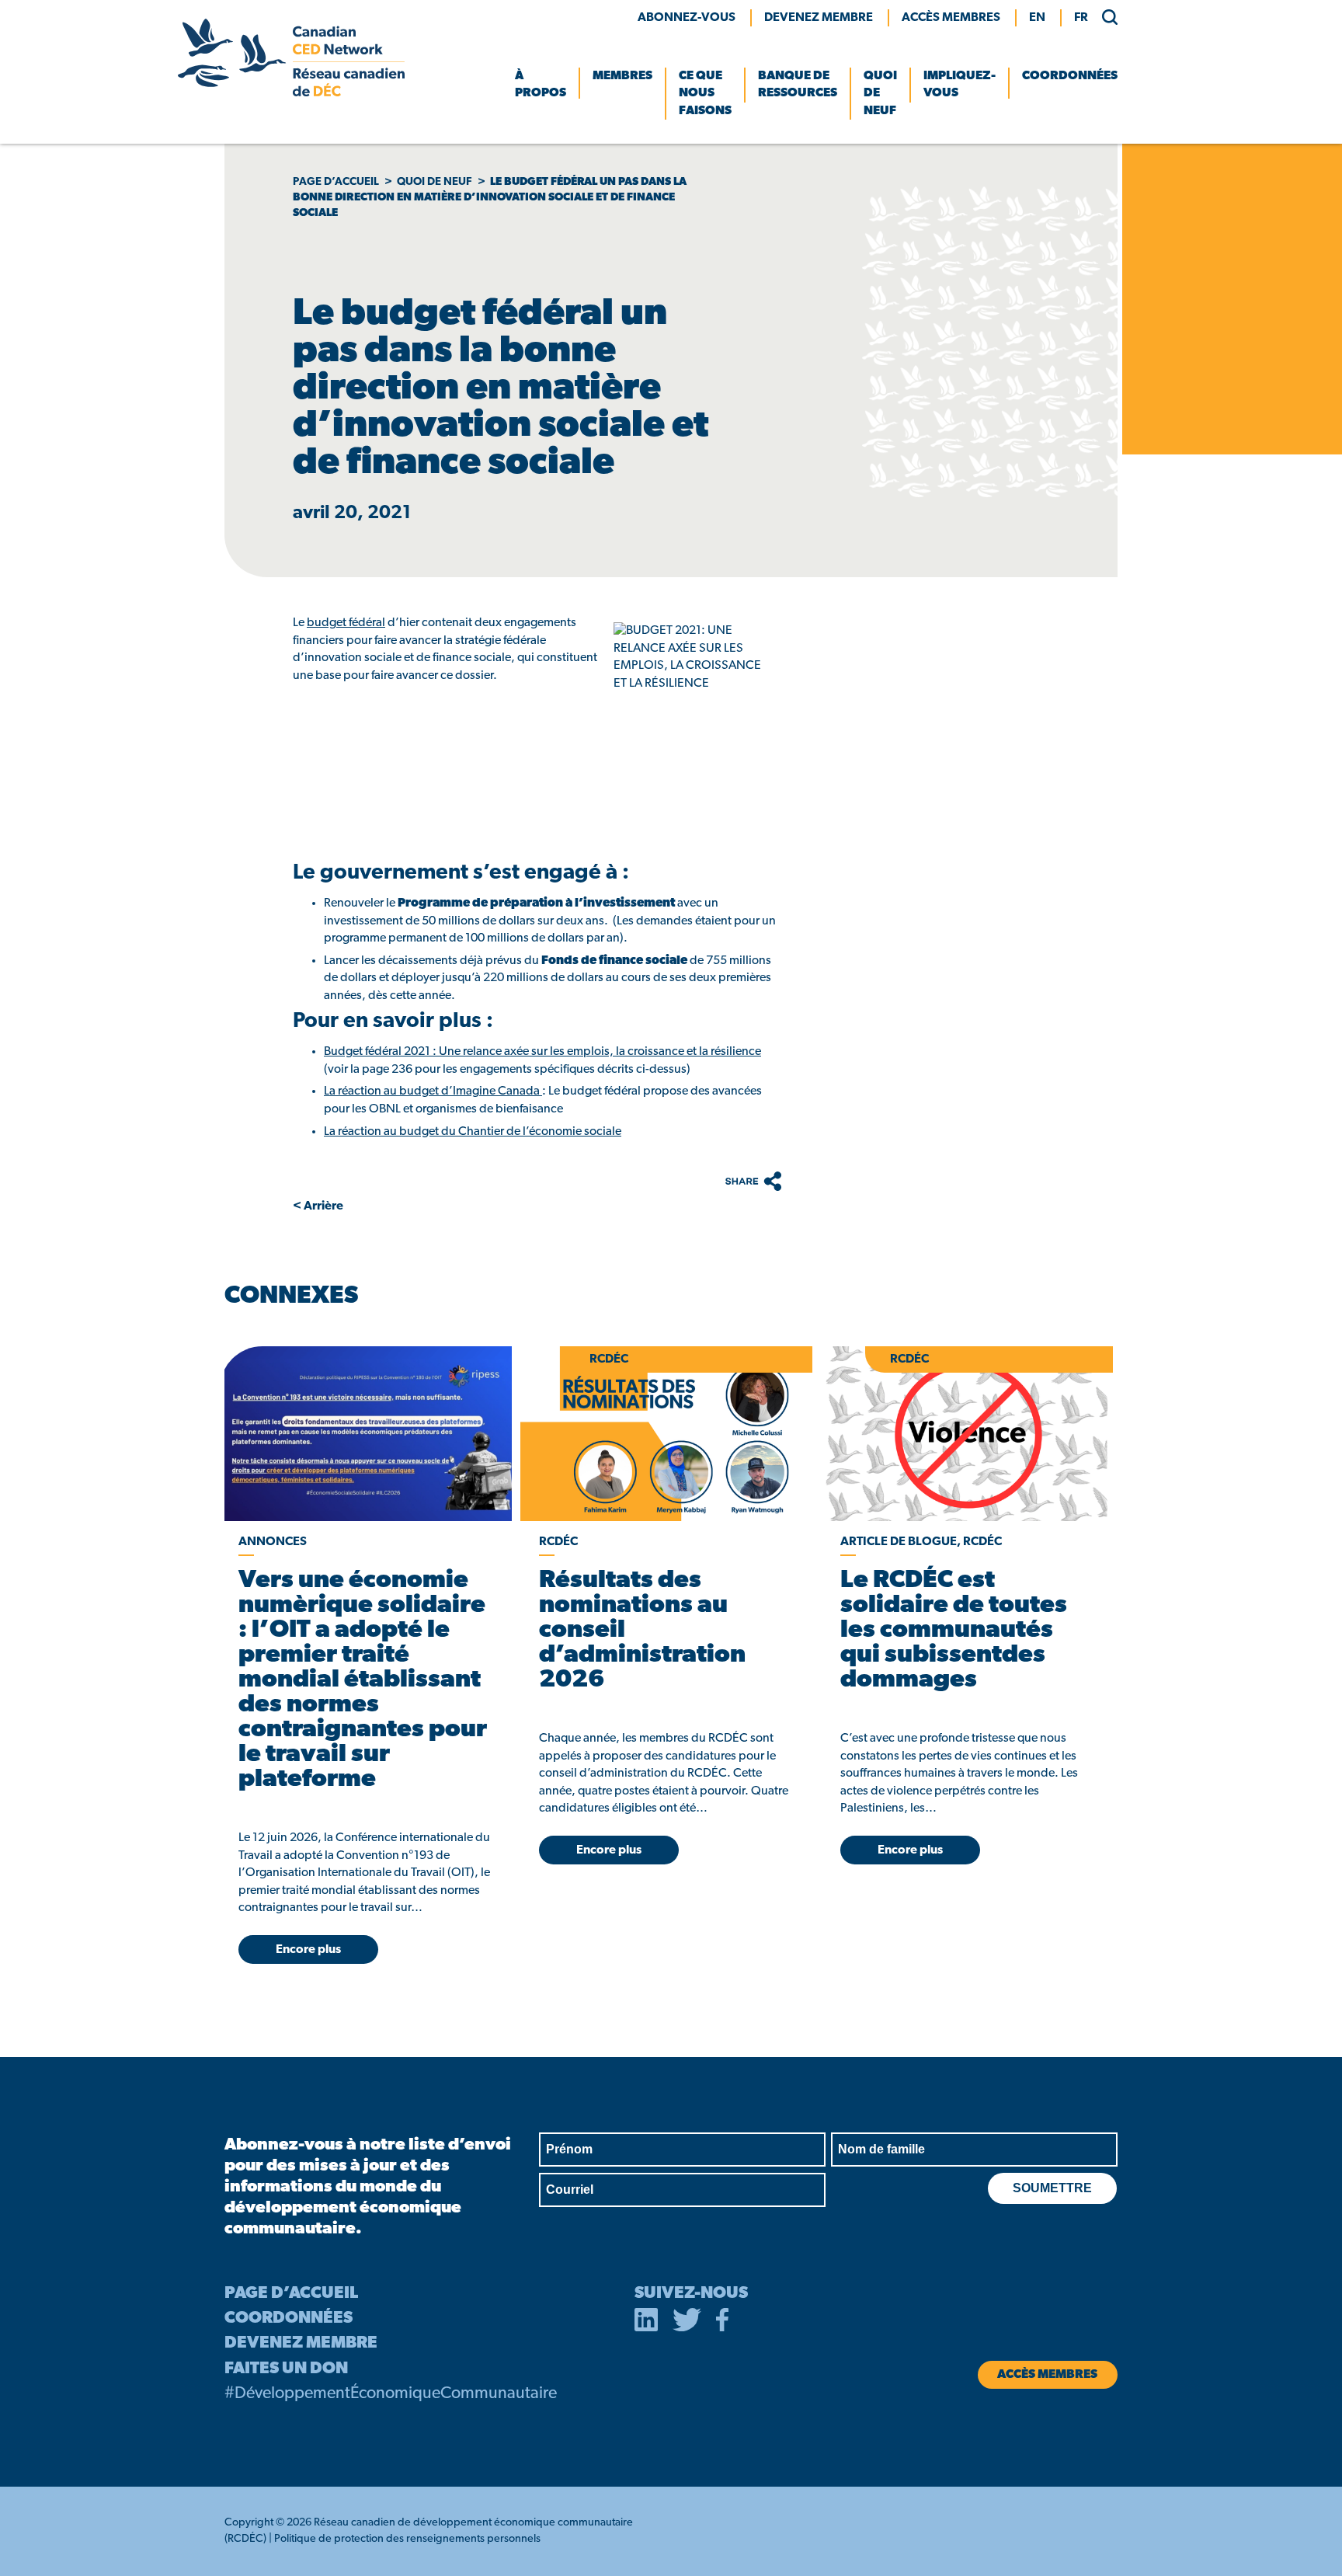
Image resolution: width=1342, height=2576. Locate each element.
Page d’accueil (336, 182)
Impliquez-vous (960, 85)
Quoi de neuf (880, 94)
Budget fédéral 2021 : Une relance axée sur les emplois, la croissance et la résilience (542, 1052)
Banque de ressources (798, 85)
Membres (622, 76)
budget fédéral (346, 623)
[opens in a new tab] (365, 1434)
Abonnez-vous (687, 18)
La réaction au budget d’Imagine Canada (433, 1091)
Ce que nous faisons (705, 94)
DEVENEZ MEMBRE (301, 2343)
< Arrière (318, 1206)
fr (1081, 18)
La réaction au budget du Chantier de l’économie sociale (473, 1132)
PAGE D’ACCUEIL (291, 2294)
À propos (541, 85)
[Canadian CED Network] (291, 93)
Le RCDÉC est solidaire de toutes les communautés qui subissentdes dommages (954, 1631)
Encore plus (308, 1950)
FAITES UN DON (286, 2369)
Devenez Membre (819, 18)
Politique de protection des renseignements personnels (407, 2539)
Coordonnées (1070, 76)
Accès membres (951, 18)
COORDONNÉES (289, 2318)
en (1037, 18)
